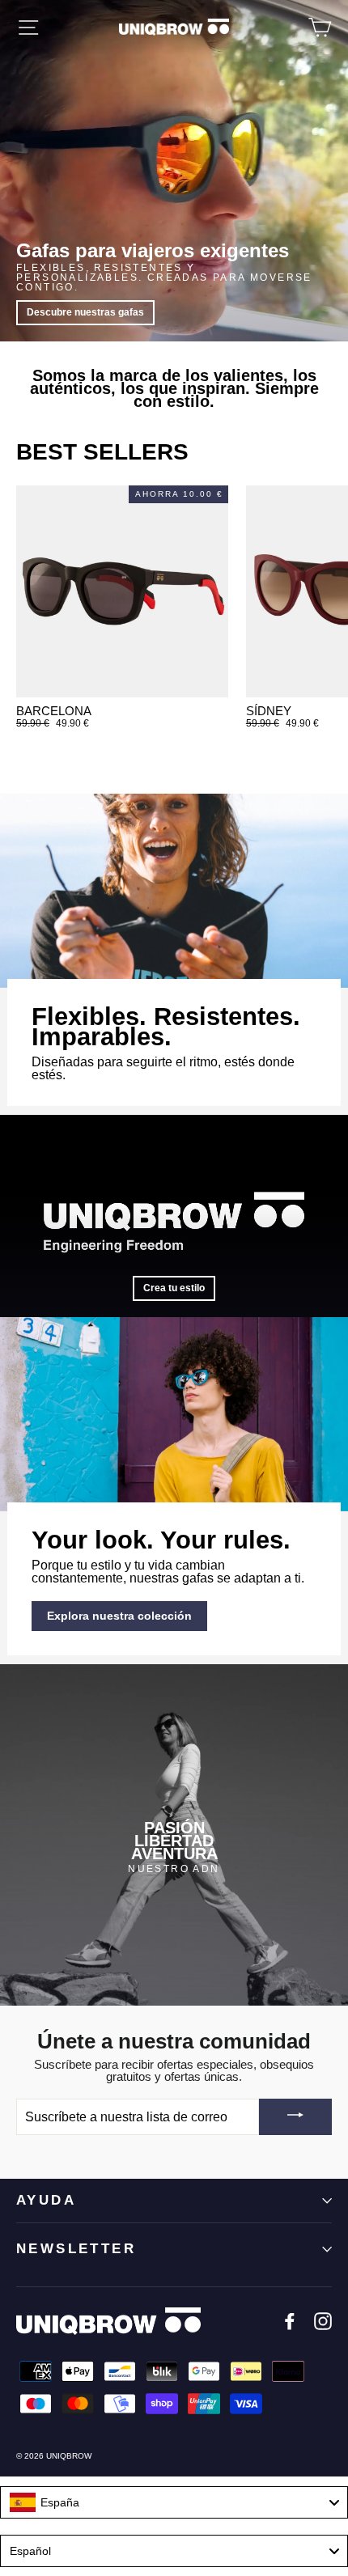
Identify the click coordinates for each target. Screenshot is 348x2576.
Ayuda (46, 2200)
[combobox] (174, 2502)
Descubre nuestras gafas (85, 312)
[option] (174, 1835)
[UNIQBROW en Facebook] (290, 2321)
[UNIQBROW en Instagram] (323, 2321)
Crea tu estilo (174, 1288)
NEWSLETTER (76, 2249)
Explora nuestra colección (119, 1616)
